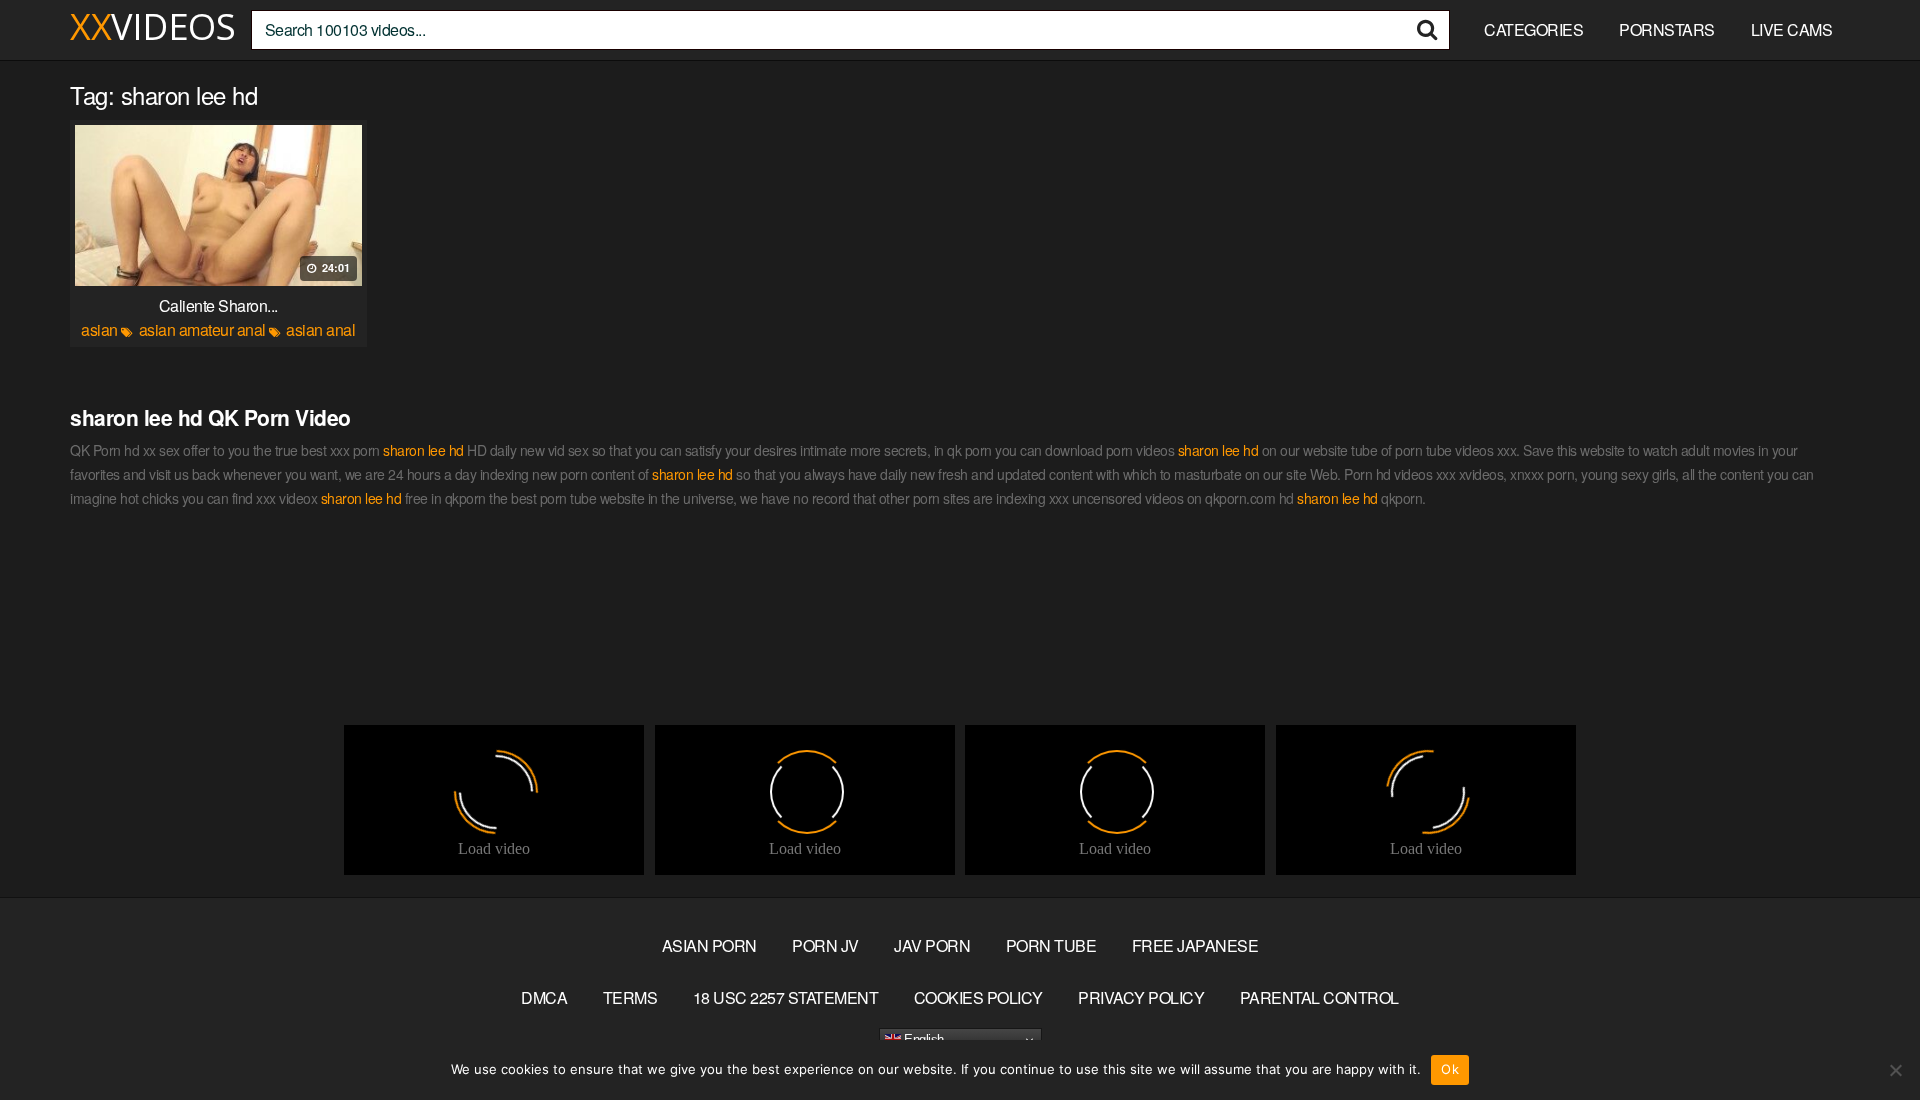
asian (99, 329)
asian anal (320, 329)
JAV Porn (932, 945)
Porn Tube (1051, 945)
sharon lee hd (423, 450)
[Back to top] (1865, 1036)
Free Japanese (1195, 945)
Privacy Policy (1141, 997)
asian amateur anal (202, 329)
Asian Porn (709, 945)
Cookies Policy (978, 997)
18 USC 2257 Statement (786, 997)
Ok (1450, 1069)
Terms (630, 997)
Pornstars (1667, 29)
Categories (1533, 29)
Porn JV (825, 945)
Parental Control (1319, 997)
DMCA (544, 997)
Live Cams (1792, 29)
